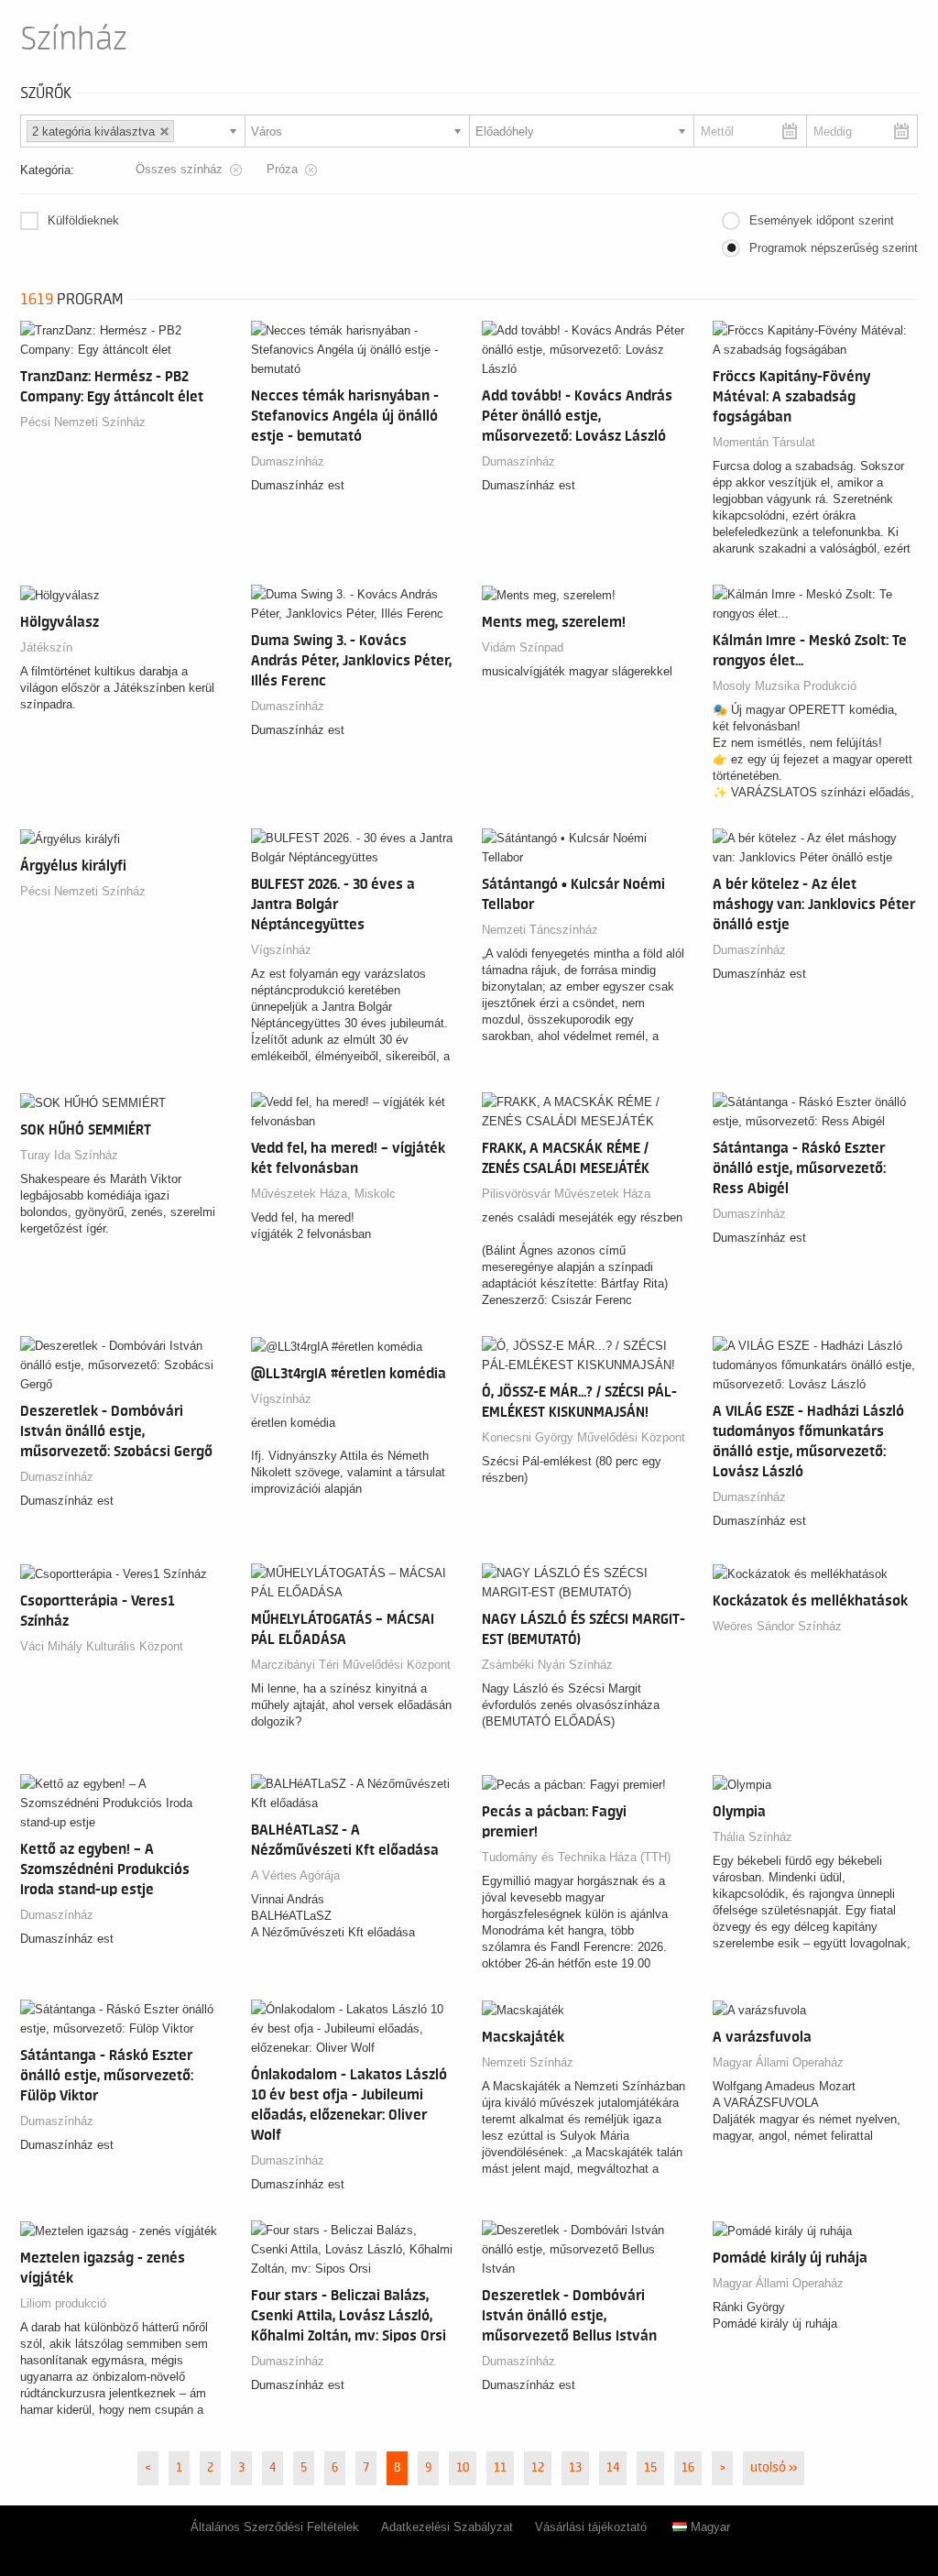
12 (538, 2468)
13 (575, 2468)
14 (613, 2468)
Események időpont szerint (822, 220)
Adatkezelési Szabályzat (447, 2527)
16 (688, 2468)
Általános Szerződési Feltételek (275, 2527)
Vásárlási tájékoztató (591, 2527)
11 (500, 2468)
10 (463, 2468)
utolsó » (774, 2468)
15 (650, 2468)
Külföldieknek (83, 220)
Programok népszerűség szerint (834, 248)
